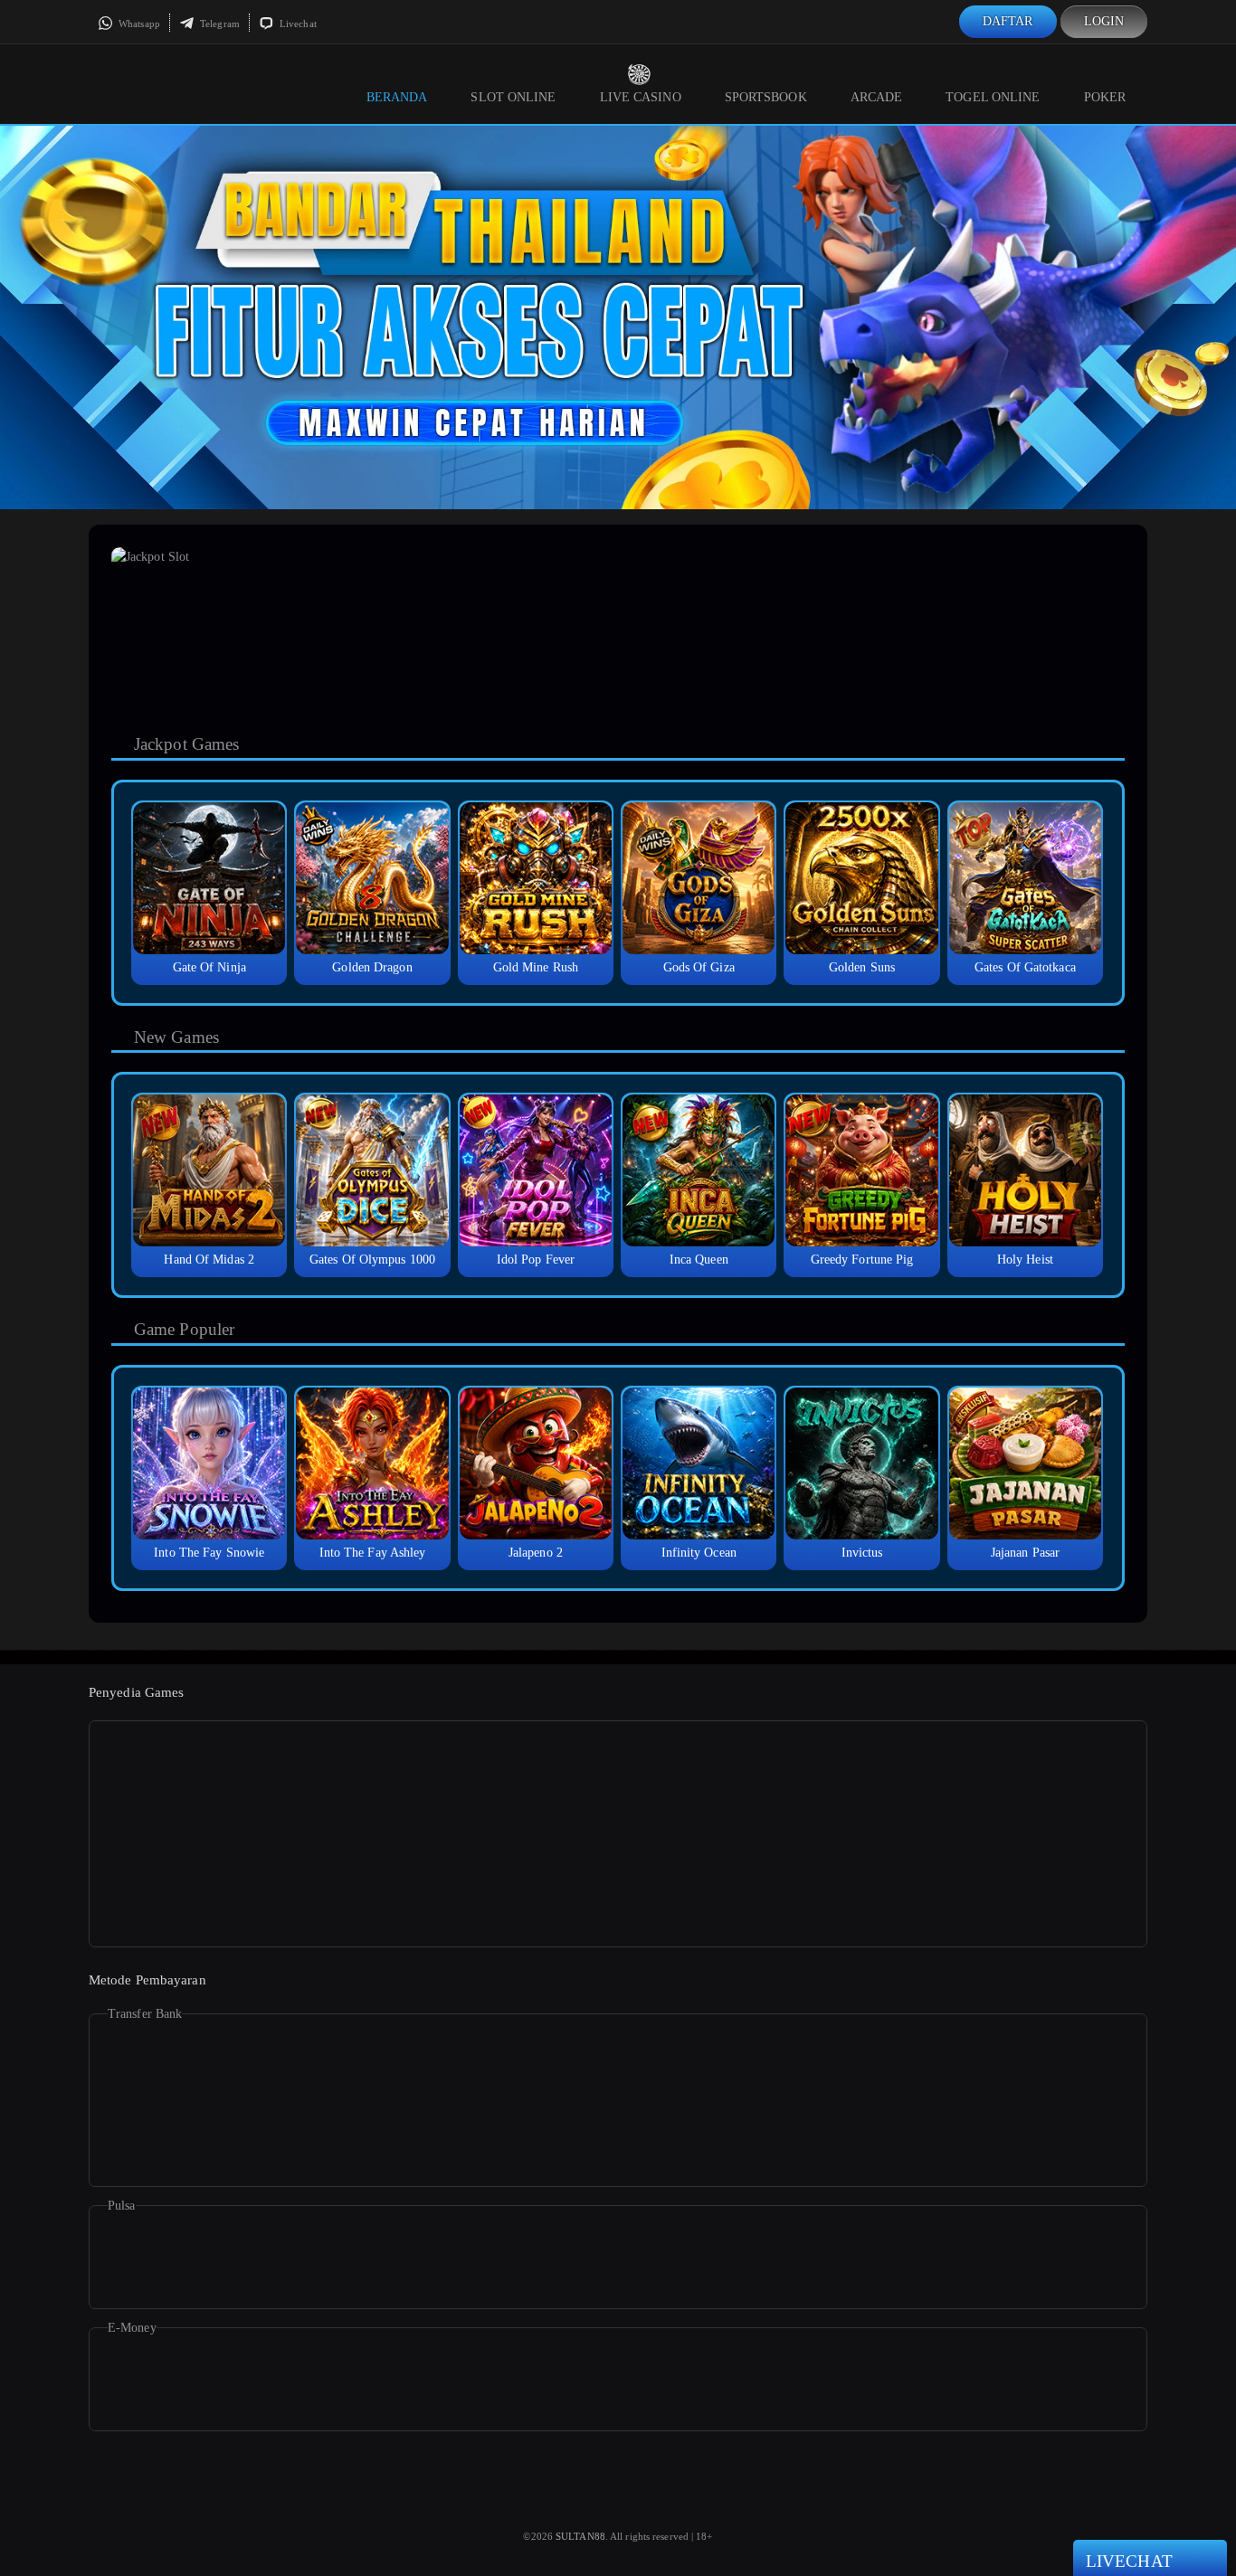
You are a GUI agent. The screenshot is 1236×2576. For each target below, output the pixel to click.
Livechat (297, 24)
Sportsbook (766, 97)
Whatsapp (138, 24)
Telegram (219, 24)
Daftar (1008, 21)
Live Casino (641, 97)
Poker (1105, 97)
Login (1104, 21)
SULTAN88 (580, 2536)
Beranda (397, 97)
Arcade (877, 97)
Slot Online (513, 97)
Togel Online (993, 97)
